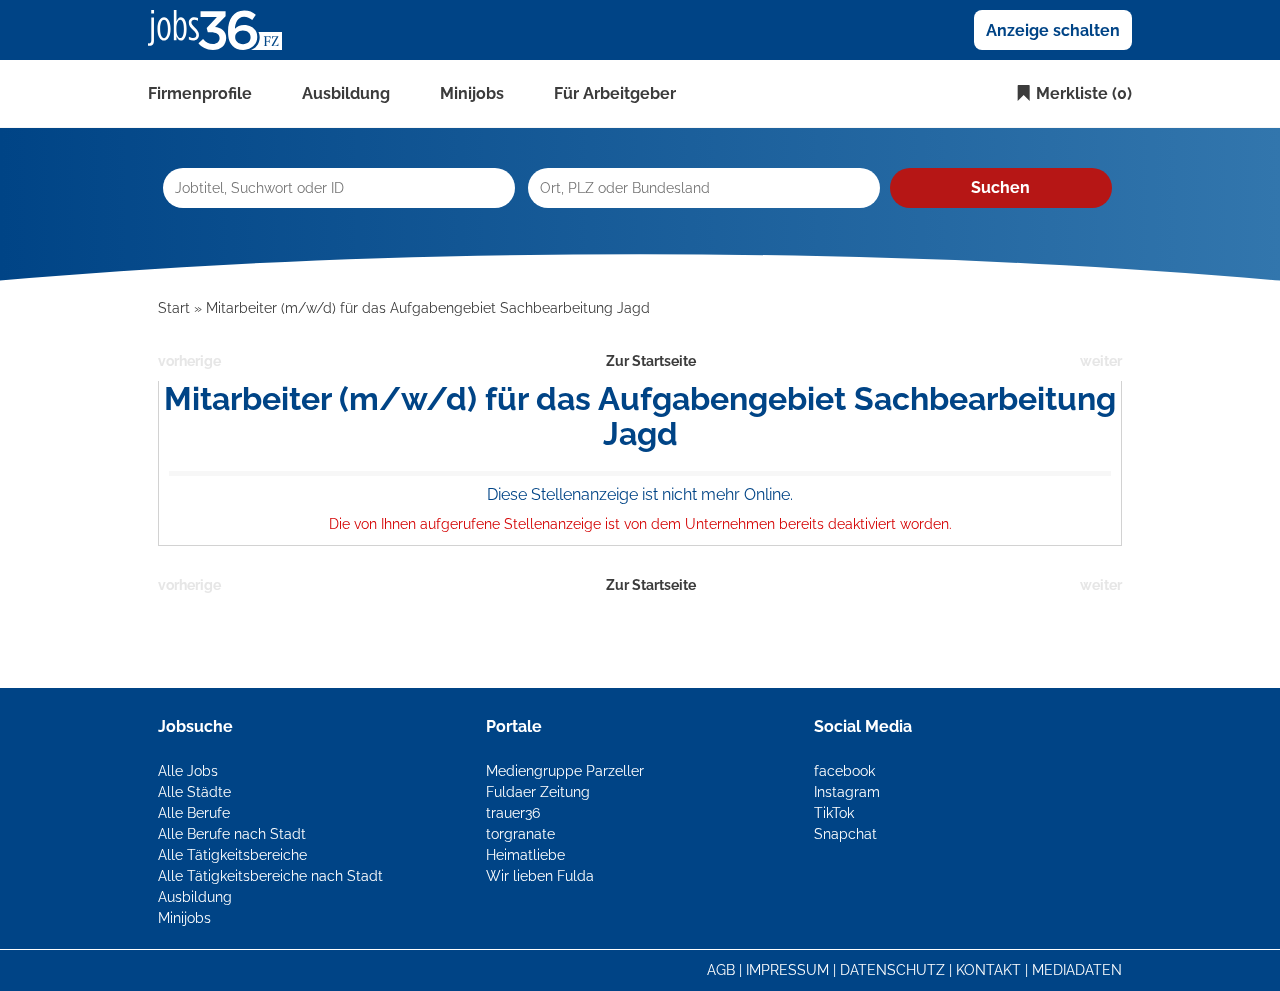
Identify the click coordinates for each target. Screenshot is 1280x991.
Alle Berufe (194, 813)
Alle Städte (194, 792)
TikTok (834, 813)
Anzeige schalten (1053, 30)
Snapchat (845, 834)
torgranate (520, 834)
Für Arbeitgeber (615, 93)
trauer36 (513, 813)
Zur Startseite (651, 361)
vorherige (189, 361)
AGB (721, 970)
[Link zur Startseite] (222, 29)
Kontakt (988, 970)
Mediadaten (1077, 970)
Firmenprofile (200, 93)
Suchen (1000, 187)
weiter (1101, 361)
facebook (844, 771)
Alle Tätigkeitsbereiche (232, 855)
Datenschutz (892, 970)
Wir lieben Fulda (540, 876)
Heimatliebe (525, 855)
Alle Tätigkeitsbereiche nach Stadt (270, 876)
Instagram (847, 792)
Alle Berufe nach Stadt (232, 834)
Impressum (787, 970)
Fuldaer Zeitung (538, 792)
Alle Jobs (188, 771)
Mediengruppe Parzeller (565, 771)
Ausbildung (346, 93)
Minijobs (472, 93)
